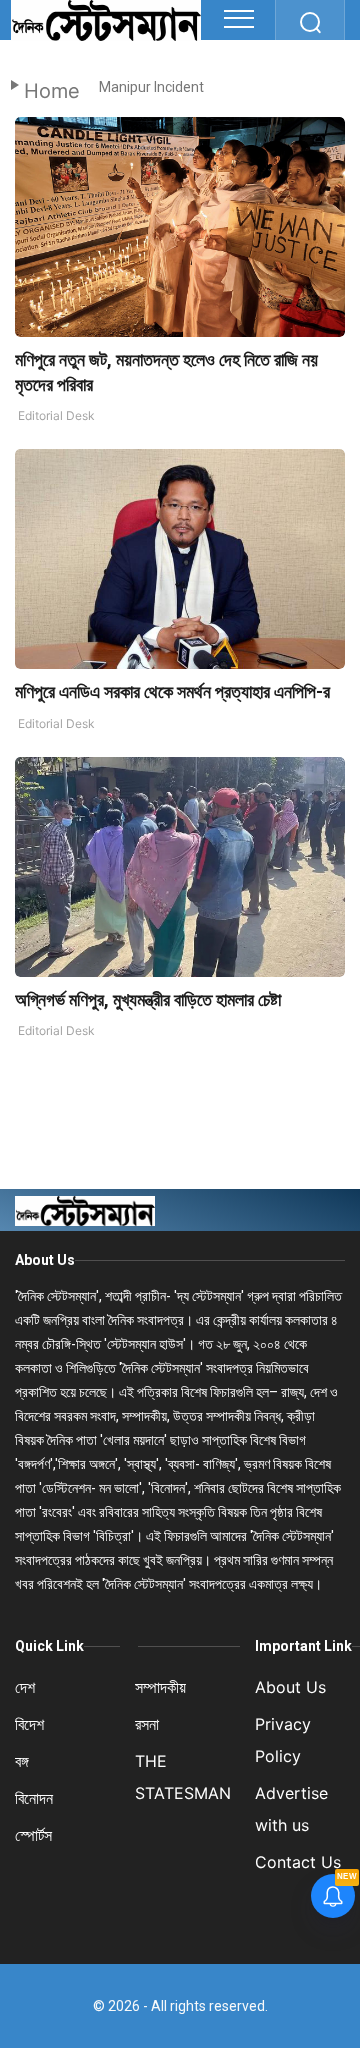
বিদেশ (29, 1724)
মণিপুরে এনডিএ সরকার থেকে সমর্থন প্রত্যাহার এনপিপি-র (172, 691)
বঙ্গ (22, 1761)
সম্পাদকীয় (160, 1687)
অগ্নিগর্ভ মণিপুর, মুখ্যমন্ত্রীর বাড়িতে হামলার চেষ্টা (148, 999)
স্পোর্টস (33, 1835)
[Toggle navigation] (239, 19)
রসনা (147, 1724)
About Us (45, 1260)
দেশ (25, 1687)
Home (52, 91)
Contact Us (298, 1862)
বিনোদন (34, 1798)
